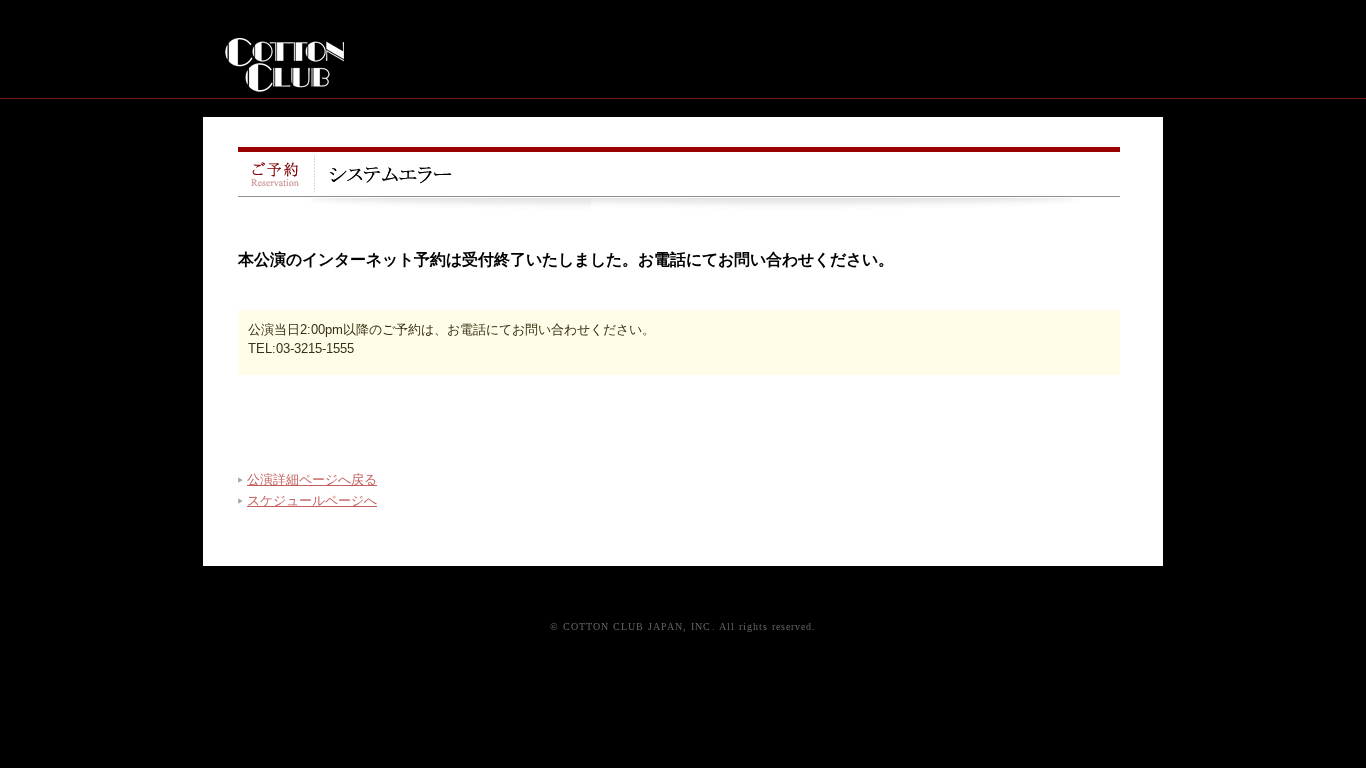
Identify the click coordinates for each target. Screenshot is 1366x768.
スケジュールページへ (312, 500)
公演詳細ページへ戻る (312, 479)
